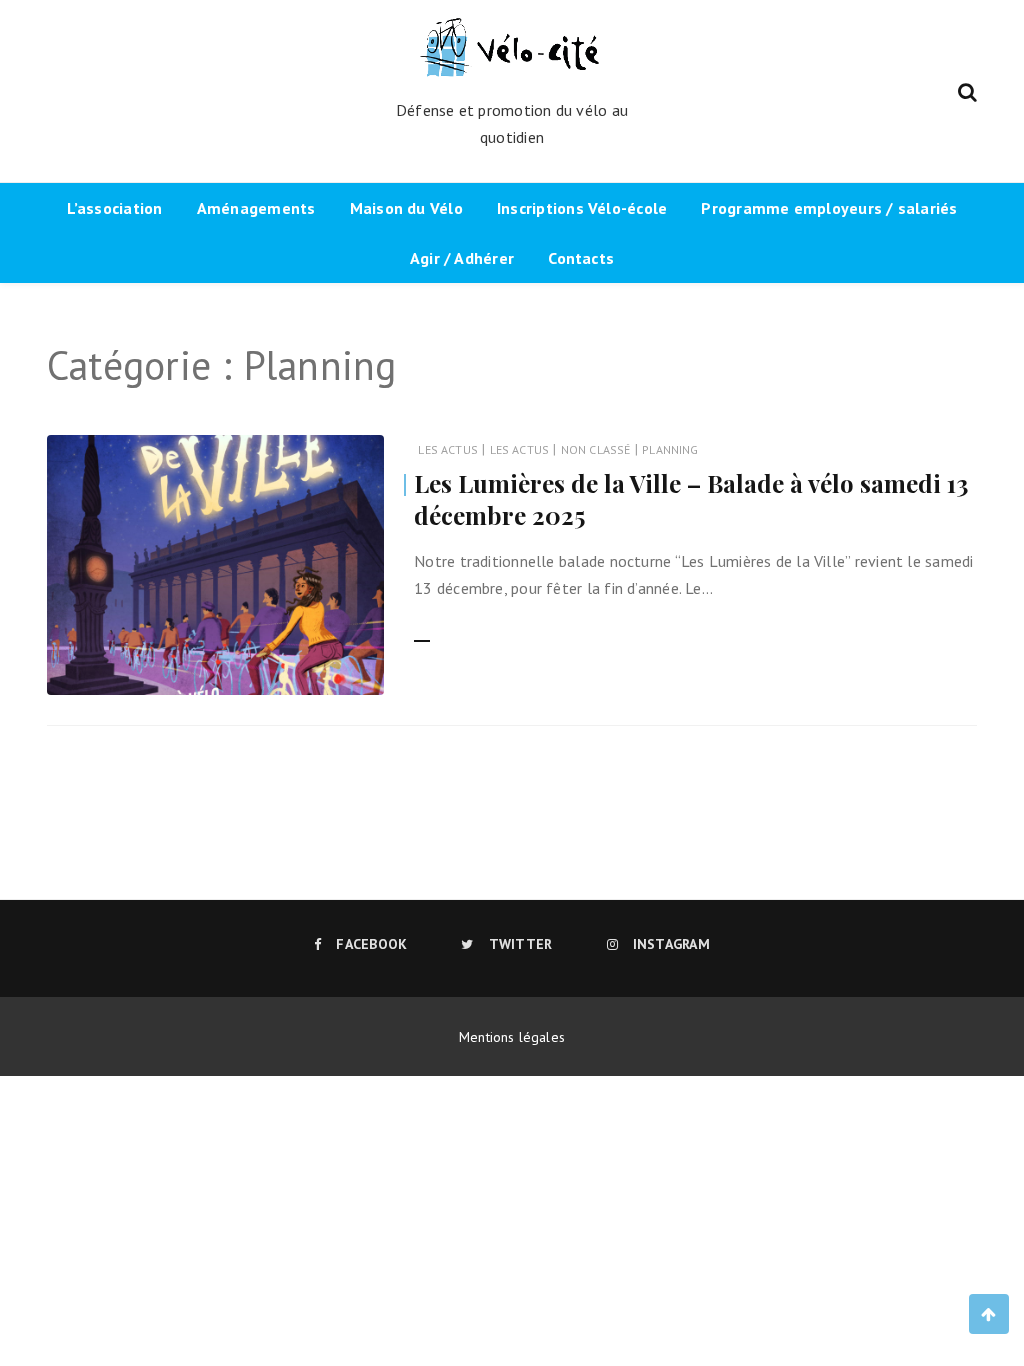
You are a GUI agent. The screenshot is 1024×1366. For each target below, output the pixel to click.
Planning (670, 449)
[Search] (967, 90)
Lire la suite (454, 629)
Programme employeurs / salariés (829, 208)
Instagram (671, 944)
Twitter (520, 944)
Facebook (371, 944)
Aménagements (256, 208)
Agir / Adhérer (462, 258)
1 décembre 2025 (308, 666)
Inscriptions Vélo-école (582, 208)
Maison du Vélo (406, 208)
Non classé (596, 449)
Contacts (581, 258)
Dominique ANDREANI (167, 667)
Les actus (448, 449)
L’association (115, 208)
